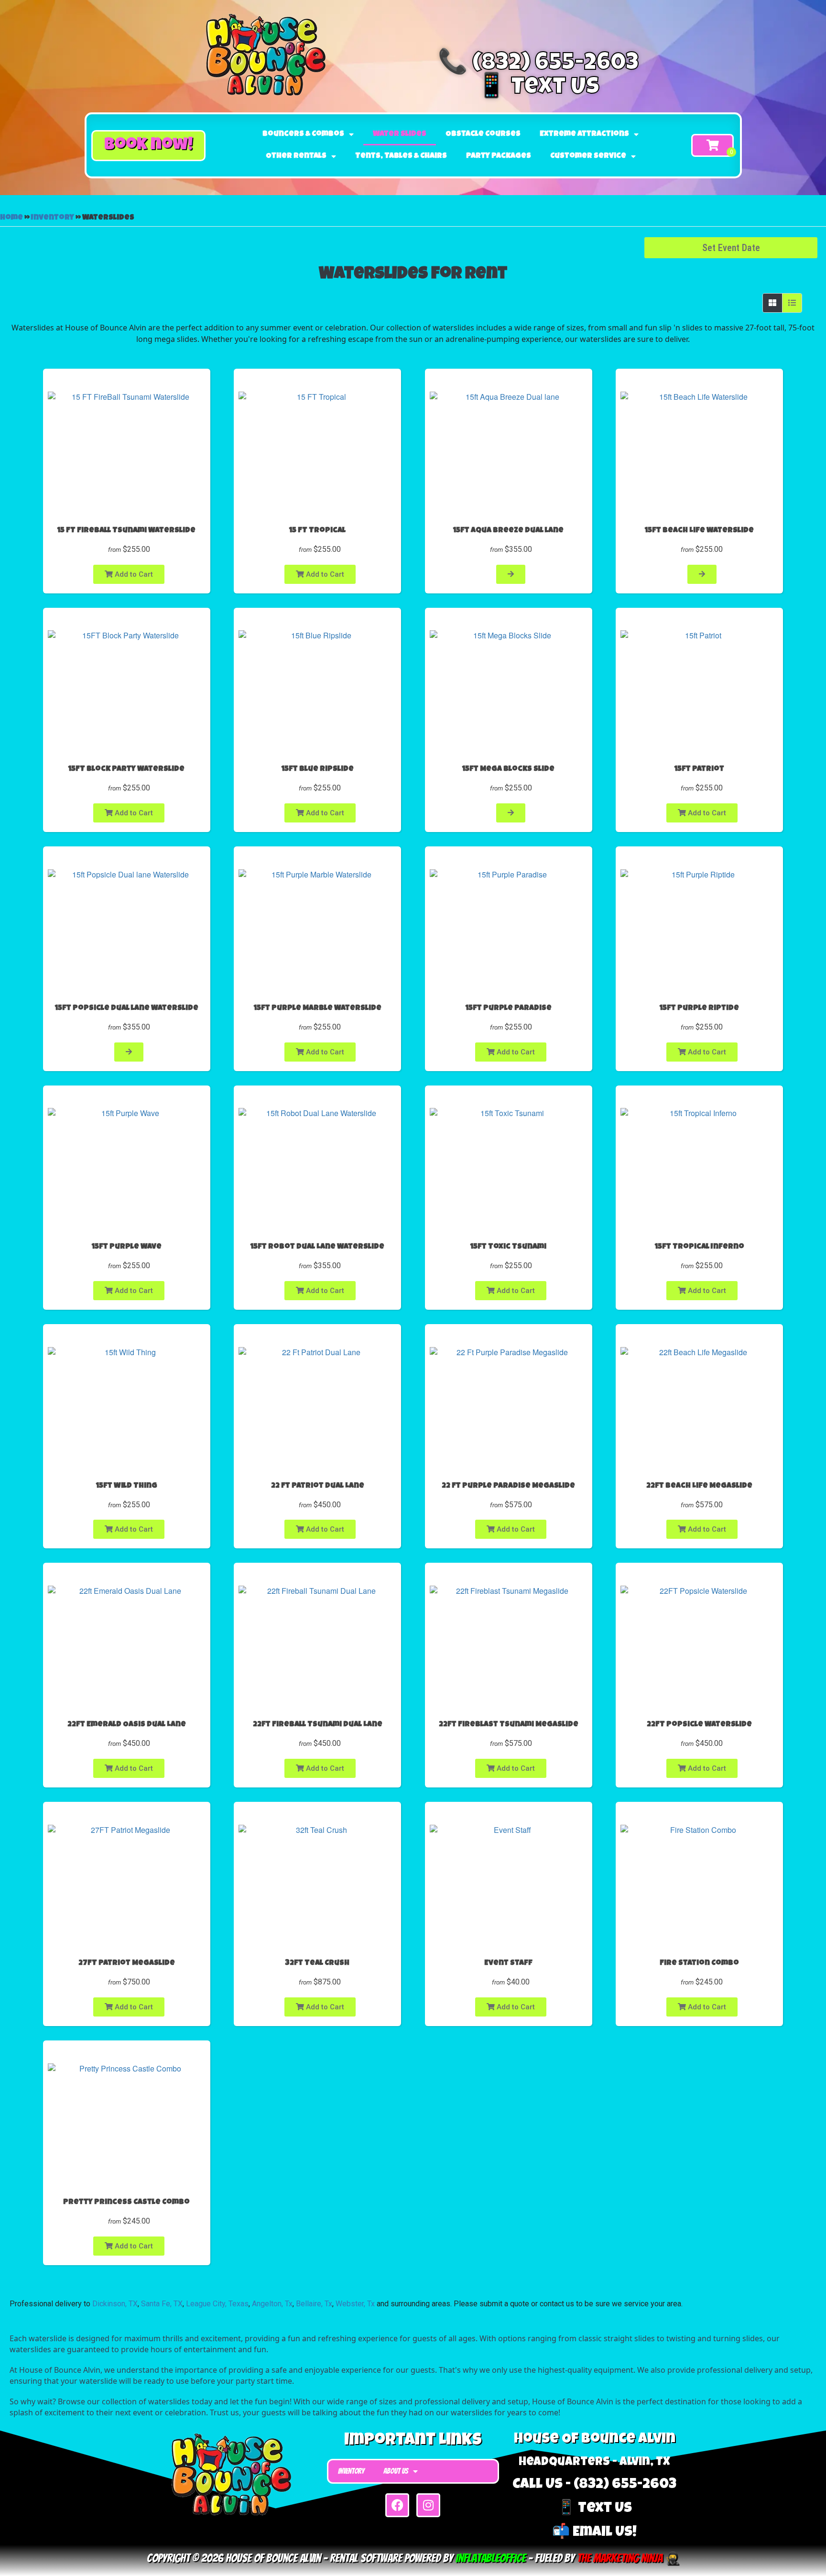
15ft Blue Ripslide (318, 769)
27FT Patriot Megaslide (127, 1963)
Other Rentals (296, 156)
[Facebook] (397, 2505)
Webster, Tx (355, 2304)
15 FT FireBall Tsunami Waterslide (126, 531)
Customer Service (588, 156)
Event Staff (508, 1963)
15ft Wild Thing (127, 1486)
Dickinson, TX (115, 2304)
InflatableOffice (491, 2558)
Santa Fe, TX (162, 2304)
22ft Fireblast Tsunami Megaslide (509, 1725)
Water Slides (400, 134)
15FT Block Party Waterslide (126, 769)
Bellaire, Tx (314, 2304)
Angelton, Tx (272, 2304)
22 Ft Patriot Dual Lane (318, 1486)
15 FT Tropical (317, 531)
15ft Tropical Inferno (700, 1247)
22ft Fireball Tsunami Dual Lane (318, 1725)
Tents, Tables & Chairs (401, 156)
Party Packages (499, 156)
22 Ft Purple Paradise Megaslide (508, 1486)
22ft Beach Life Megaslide (699, 1486)
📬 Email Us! (594, 2533)
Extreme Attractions (584, 134)
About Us (396, 2471)
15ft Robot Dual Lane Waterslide (317, 1247)
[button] (148, 146)
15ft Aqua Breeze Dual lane (508, 531)
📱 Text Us (538, 88)
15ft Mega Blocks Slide (508, 769)
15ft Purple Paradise (509, 1008)
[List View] (792, 303)
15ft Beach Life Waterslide (699, 531)
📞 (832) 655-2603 (538, 65)
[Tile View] (773, 303)
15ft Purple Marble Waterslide (318, 1008)
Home (11, 218)
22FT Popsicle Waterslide (699, 1725)
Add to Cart (133, 574)
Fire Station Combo (699, 1963)
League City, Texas (217, 2304)
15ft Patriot (699, 769)
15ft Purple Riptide (699, 1008)
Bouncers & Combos (303, 134)
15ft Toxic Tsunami (508, 1247)
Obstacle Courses (483, 134)
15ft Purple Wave (127, 1247)
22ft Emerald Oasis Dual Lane (127, 1725)
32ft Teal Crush (317, 1963)
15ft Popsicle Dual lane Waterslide (127, 1008)
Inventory (53, 218)
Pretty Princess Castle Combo (126, 2203)
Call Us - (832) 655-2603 (594, 2485)
